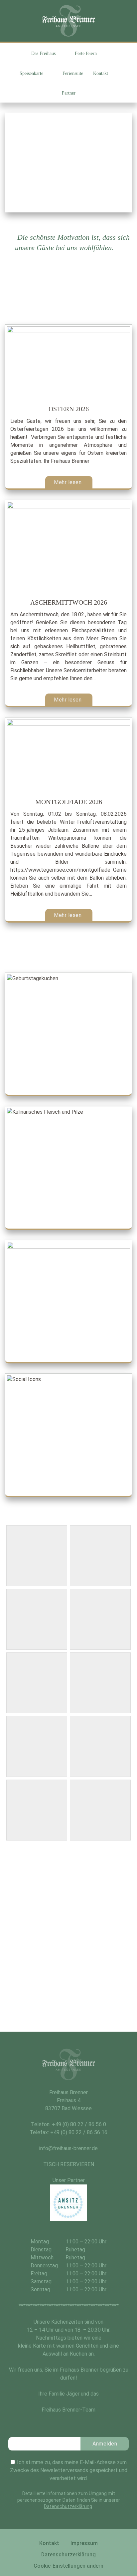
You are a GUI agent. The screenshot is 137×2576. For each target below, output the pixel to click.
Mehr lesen (68, 482)
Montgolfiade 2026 (69, 802)
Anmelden (105, 2444)
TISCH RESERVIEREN (69, 2164)
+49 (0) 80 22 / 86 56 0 (79, 2124)
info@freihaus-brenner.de (68, 2148)
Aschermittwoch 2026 (69, 602)
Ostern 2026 (69, 409)
